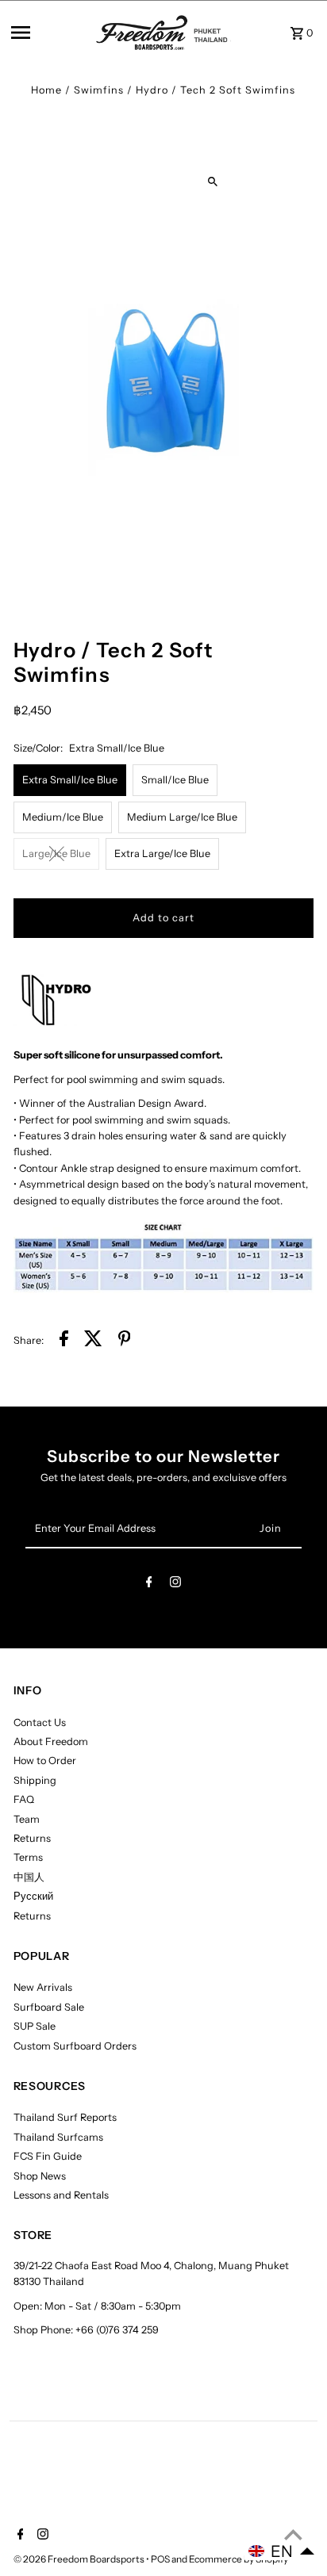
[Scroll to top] (293, 2534)
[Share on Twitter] (93, 1341)
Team (27, 1819)
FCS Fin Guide (48, 2156)
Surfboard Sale (49, 2007)
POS (160, 2559)
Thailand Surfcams (58, 2137)
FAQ (24, 1799)
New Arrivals (43, 1987)
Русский (33, 1896)
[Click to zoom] (213, 181)
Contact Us (40, 1722)
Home (46, 90)
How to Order (45, 1761)
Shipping (35, 1780)
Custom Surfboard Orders (75, 2046)
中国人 (29, 1877)
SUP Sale (35, 2026)
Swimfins (99, 90)
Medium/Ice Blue (63, 817)
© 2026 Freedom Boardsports (80, 2559)
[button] (282, 2551)
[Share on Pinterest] (125, 1341)
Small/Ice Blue (175, 780)
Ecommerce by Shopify (239, 2559)
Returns (32, 1838)
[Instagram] (175, 1585)
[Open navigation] (48, 33)
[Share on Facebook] (64, 1341)
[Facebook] (149, 1585)
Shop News (40, 2176)
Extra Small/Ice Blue (70, 780)
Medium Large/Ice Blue (182, 817)
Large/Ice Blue (56, 854)
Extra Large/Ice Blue (162, 854)
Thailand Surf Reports (65, 2117)
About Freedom (51, 1742)
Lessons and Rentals (61, 2195)
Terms (28, 1857)
